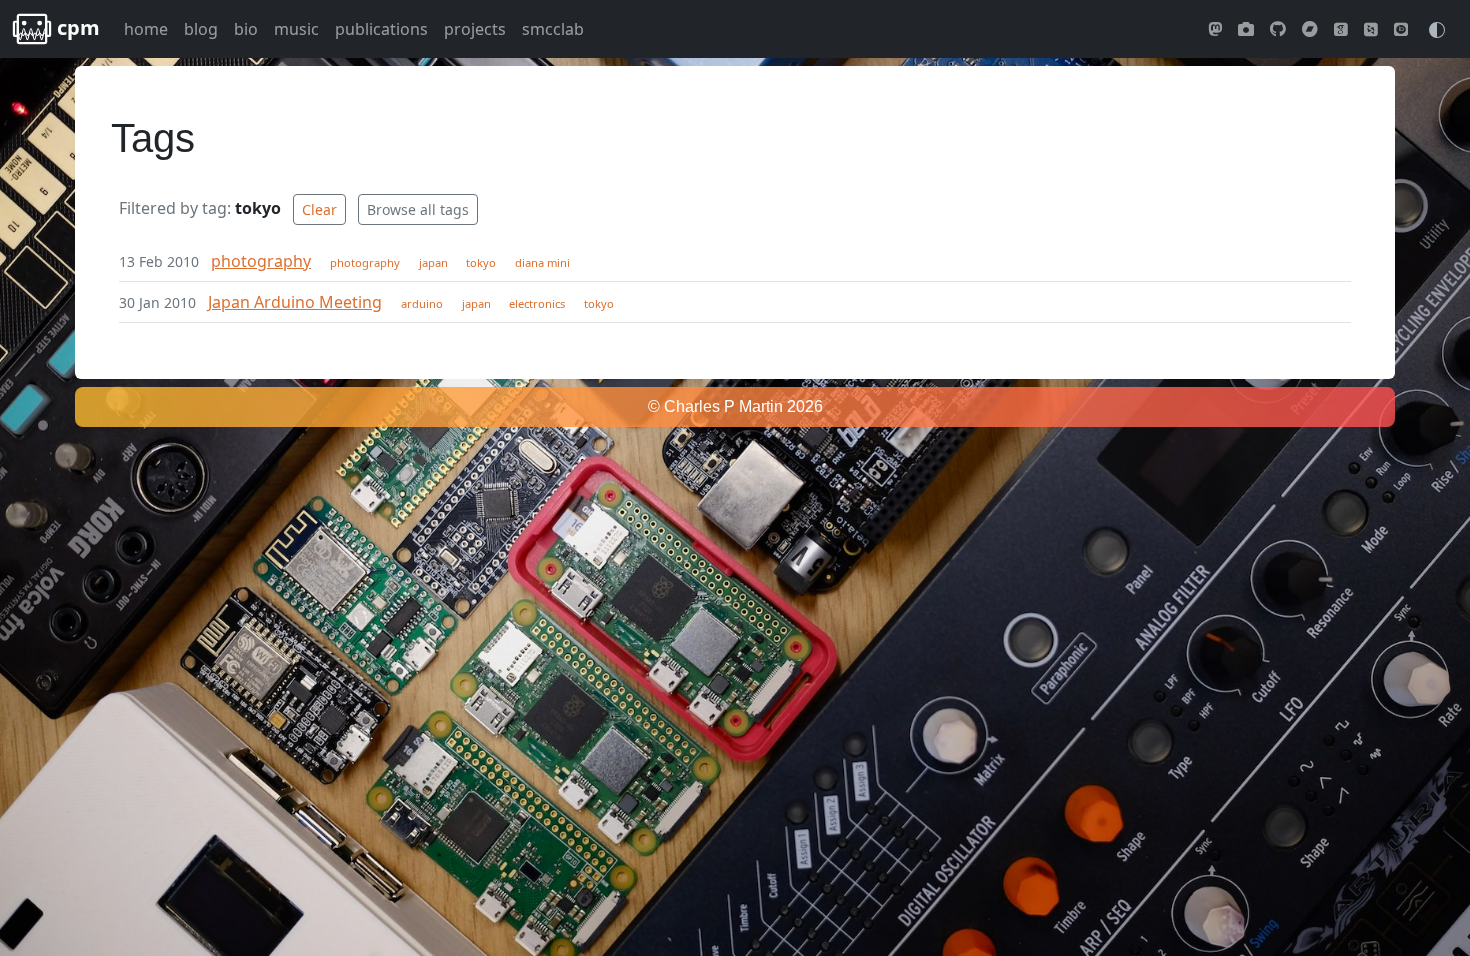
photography (261, 261)
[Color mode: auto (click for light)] (1437, 28)
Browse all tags (418, 209)
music (296, 29)
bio (246, 29)
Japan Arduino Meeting (295, 302)
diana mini (542, 262)
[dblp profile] (1371, 29)
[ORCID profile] (1401, 29)
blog (201, 29)
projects (475, 29)
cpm (76, 27)
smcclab (553, 29)
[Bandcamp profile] (1310, 29)
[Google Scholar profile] (1341, 29)
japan (433, 262)
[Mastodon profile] (1215, 29)
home (146, 29)
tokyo (481, 262)
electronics (537, 303)
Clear (319, 209)
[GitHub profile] (1278, 29)
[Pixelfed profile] (1246, 29)
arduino (422, 303)
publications (381, 29)
